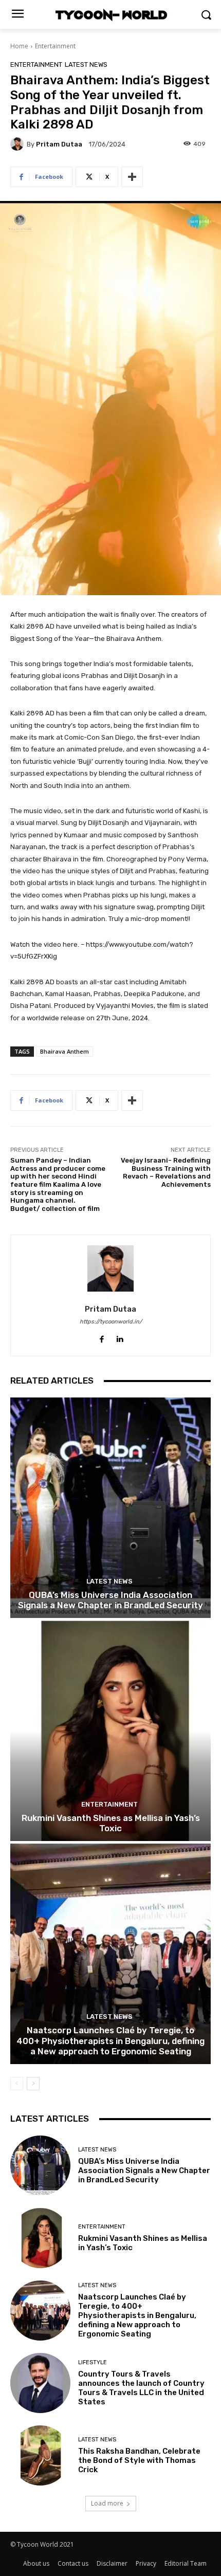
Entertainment (55, 46)
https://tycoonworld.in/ (111, 1322)
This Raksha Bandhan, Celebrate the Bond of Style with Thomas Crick (139, 2460)
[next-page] (33, 2084)
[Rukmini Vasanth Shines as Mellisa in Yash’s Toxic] (110, 1731)
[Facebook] (102, 1337)
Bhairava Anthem (65, 1051)
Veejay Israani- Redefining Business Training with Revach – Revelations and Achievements (166, 1172)
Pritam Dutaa (59, 144)
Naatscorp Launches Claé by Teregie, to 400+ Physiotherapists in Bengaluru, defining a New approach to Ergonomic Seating (110, 2041)
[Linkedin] (119, 1337)
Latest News (86, 65)
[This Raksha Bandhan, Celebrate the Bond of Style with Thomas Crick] (40, 2455)
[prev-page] (17, 2084)
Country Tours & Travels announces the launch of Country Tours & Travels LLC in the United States (141, 2388)
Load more (107, 2503)
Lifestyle (93, 2362)
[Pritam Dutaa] (19, 144)
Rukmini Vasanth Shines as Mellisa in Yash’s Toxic (111, 1823)
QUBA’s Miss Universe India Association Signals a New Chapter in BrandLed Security (110, 1600)
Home (19, 46)
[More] (132, 177)
